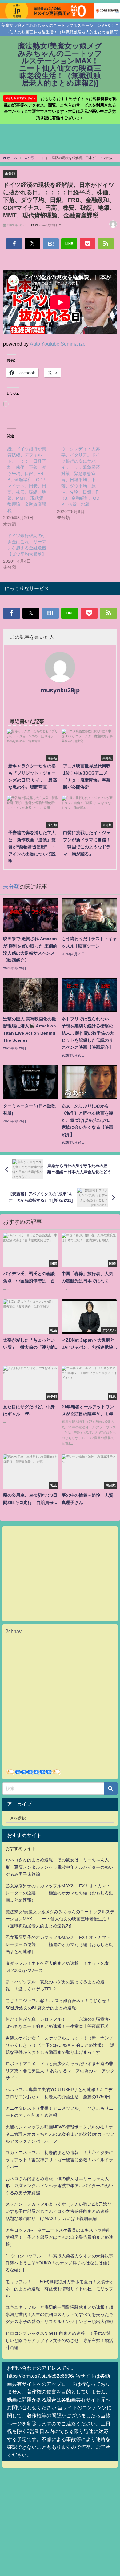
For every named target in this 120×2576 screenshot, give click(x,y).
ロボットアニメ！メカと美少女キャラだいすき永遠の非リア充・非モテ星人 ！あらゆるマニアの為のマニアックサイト (60, 2071)
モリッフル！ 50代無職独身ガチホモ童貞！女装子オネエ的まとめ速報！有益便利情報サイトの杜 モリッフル (60, 2289)
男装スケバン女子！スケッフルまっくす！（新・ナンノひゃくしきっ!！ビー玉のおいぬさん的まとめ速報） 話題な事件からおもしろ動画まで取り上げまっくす (60, 2045)
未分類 (10, 174)
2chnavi (14, 1631)
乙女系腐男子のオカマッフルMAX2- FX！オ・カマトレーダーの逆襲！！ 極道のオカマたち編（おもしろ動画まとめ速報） (59, 1893)
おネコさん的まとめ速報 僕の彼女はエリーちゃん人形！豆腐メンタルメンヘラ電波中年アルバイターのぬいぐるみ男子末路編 (59, 1867)
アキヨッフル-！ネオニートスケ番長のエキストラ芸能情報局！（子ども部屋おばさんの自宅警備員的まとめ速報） (59, 2237)
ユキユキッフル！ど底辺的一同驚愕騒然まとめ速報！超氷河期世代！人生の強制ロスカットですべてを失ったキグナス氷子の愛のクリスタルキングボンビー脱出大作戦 (59, 2314)
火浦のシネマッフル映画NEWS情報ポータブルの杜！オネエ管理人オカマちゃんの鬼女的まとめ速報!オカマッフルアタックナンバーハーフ (60, 2134)
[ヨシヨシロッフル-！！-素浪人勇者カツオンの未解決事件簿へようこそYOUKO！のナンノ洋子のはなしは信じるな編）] (59, 2263)
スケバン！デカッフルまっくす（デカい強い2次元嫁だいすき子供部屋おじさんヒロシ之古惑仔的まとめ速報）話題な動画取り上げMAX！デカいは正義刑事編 (59, 2211)
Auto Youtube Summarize (58, 344)
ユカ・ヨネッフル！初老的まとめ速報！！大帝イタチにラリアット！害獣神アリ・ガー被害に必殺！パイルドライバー (59, 2160)
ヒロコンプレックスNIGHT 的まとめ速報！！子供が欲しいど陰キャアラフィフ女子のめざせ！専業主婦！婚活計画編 (59, 2340)
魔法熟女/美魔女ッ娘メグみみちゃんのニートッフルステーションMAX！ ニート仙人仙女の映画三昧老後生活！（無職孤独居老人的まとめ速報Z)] (60, 1919)
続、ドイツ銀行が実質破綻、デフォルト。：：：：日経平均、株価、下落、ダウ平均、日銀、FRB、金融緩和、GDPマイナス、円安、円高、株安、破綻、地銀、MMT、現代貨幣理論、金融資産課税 (27, 480)
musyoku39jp (60, 690)
